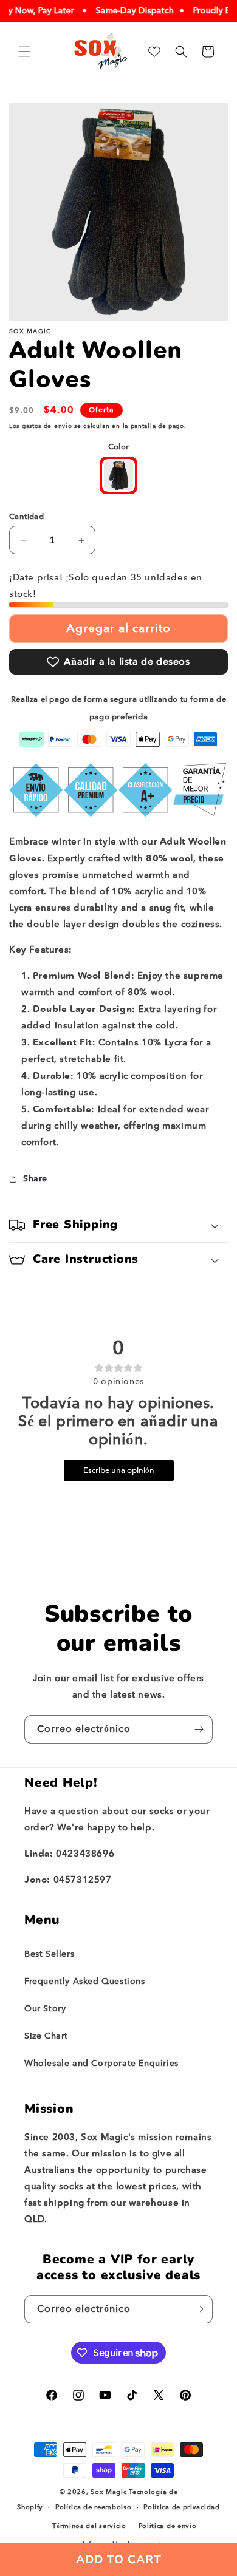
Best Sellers (49, 1954)
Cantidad (26, 516)
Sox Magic (108, 2492)
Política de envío (168, 2526)
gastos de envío (47, 426)
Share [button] (35, 1179)
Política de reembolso (94, 2507)
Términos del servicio (89, 2526)
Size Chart (46, 2036)
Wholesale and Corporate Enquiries (101, 2063)
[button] (24, 52)
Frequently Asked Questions (85, 1981)
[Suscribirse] (199, 1729)
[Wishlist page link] (154, 52)
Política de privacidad (181, 2507)
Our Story (45, 2009)
